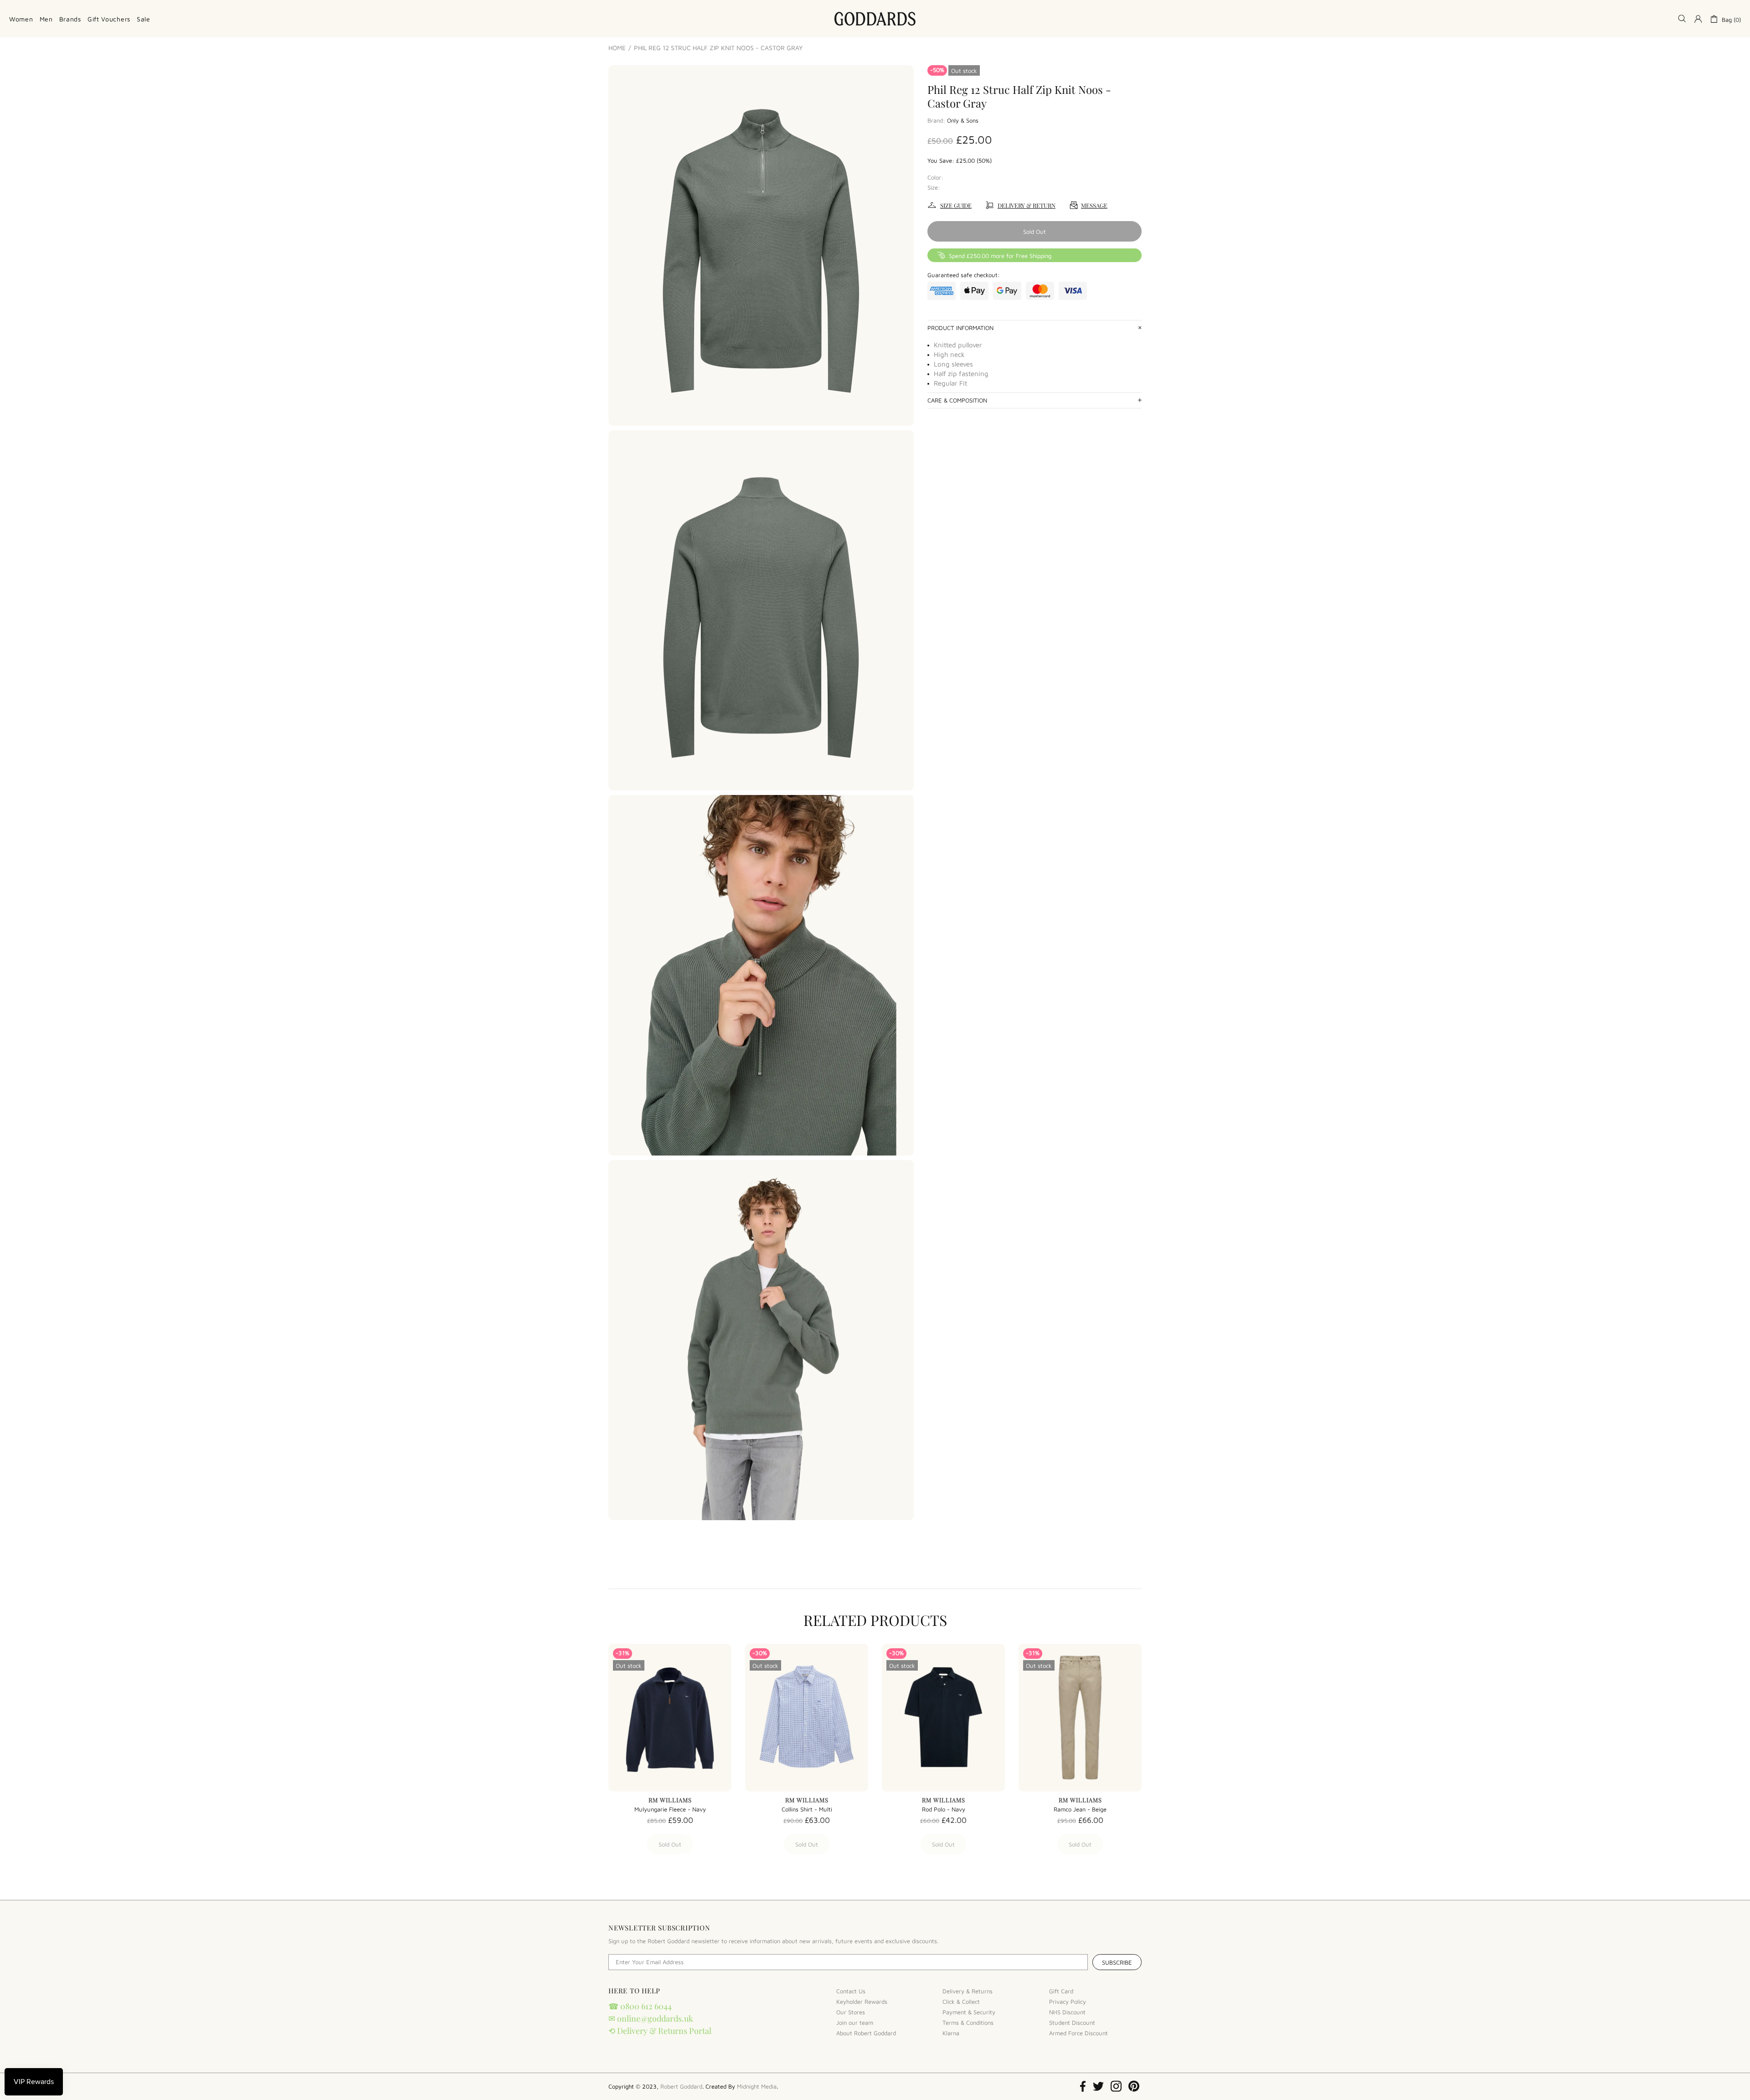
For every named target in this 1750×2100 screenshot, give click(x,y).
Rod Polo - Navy (944, 1809)
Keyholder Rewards (862, 2002)
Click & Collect (961, 2002)
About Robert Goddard (866, 2033)
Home (617, 48)
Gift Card (1061, 1991)
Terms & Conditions (968, 2023)
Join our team (855, 2023)
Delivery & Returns (968, 1991)
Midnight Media (757, 2086)
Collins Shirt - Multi (807, 1809)
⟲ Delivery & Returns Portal (660, 2031)
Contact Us (851, 1991)
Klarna (951, 2033)
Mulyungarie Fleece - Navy (670, 1809)
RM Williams (670, 1800)
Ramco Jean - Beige (1080, 1809)
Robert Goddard (875, 19)
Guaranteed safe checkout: (964, 275)
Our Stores (851, 2012)
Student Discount (1072, 2023)
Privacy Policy (1068, 2002)
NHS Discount (1067, 2012)
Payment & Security (969, 2012)
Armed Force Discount (1078, 2033)
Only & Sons (963, 120)
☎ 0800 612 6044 (640, 2006)
